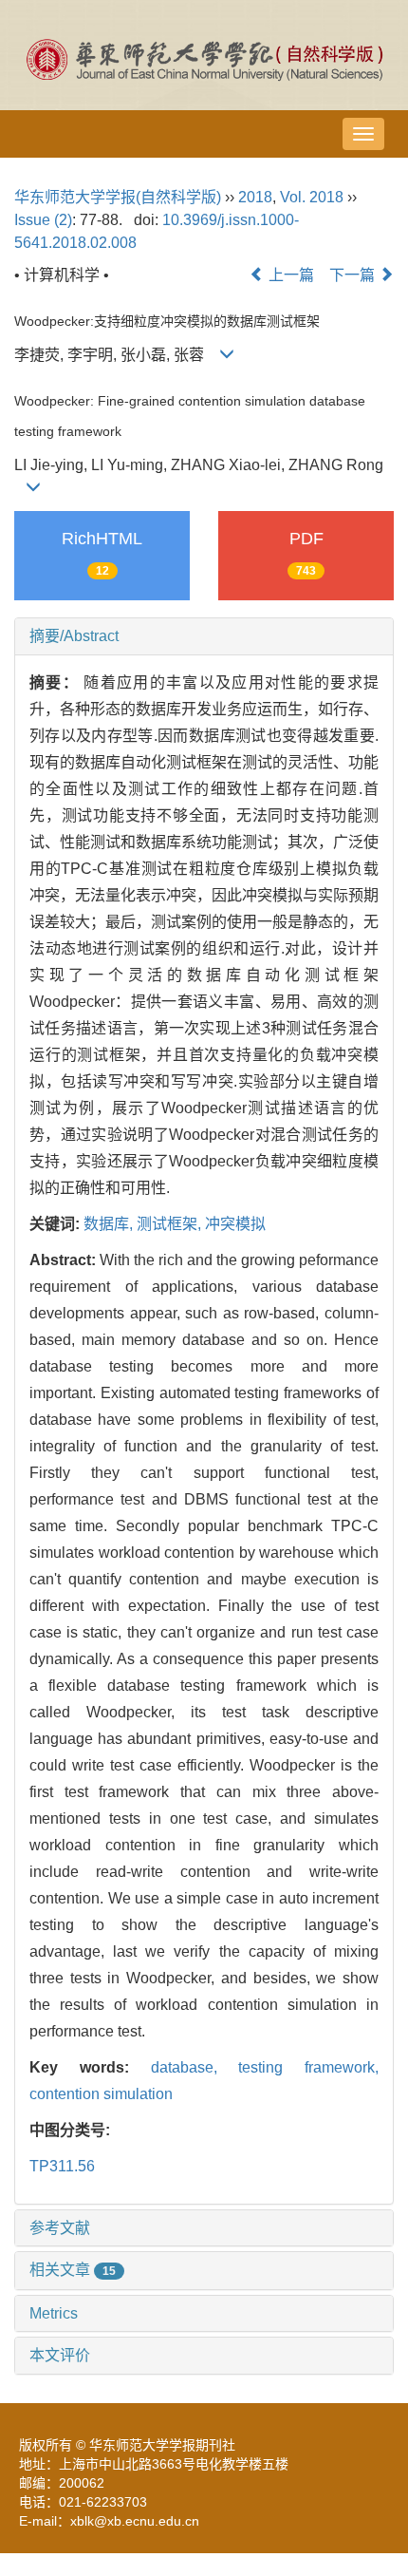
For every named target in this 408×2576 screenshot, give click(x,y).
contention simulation (101, 2094)
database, (195, 2067)
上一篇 (289, 275)
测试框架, (171, 1224)
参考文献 (60, 2228)
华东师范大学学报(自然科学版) (118, 197)
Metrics (54, 2313)
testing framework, (308, 2067)
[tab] (204, 636)
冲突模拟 (235, 1224)
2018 (255, 197)
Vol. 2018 (312, 197)
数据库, (110, 1224)
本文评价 (60, 2355)
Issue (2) (43, 220)
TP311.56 (62, 2166)
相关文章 (73, 2270)
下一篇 (354, 275)
